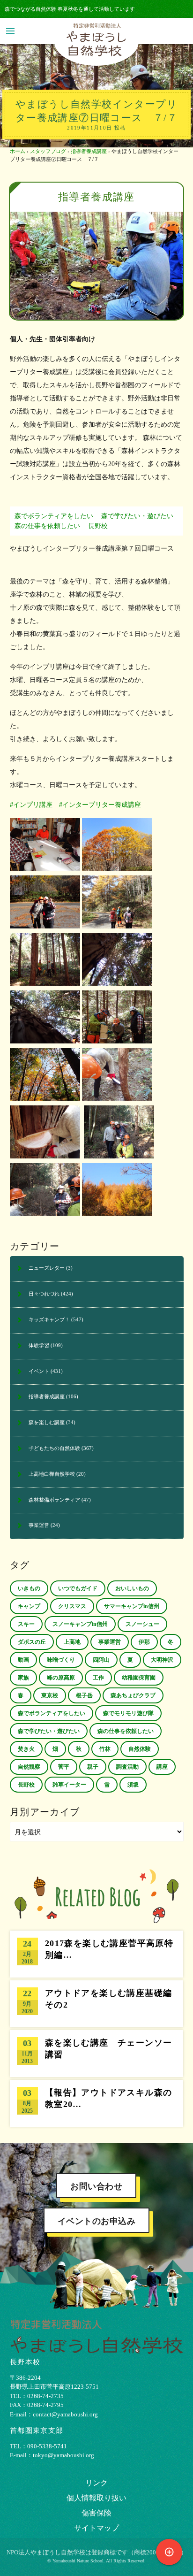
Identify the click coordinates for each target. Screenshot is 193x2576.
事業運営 (39, 1525)
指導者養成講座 (89, 151)
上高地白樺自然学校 (52, 1474)
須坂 (133, 1785)
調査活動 (127, 1767)
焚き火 (26, 1749)
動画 (23, 1660)
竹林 (105, 1749)
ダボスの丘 (32, 1642)
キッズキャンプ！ (49, 1319)
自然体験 (140, 1749)
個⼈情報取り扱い (96, 2498)
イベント (39, 1371)
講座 (162, 1767)
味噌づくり (61, 1660)
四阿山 (101, 1660)
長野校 (98, 526)
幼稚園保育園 (139, 1678)
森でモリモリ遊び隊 (128, 1713)
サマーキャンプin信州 (132, 1606)
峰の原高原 (61, 1678)
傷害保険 (96, 2513)
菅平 (64, 1767)
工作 (98, 1678)
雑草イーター (69, 1785)
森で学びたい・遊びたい (137, 516)
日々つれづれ (44, 1294)
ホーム (18, 151)
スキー (26, 1624)
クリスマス (72, 1606)
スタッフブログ (48, 151)
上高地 (72, 1642)
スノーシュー (142, 1624)
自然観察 (29, 1767)
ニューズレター (47, 1268)
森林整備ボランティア (54, 1500)
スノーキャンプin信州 (80, 1624)
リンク (96, 2483)
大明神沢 (162, 1660)
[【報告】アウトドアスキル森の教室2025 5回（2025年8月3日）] (96, 2103)
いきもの (29, 1588)
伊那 (144, 1642)
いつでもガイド (78, 1588)
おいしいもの (132, 1588)
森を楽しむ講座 (47, 1422)
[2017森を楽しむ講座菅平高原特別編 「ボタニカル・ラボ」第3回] (96, 1954)
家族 (23, 1678)
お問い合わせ (96, 2186)
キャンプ (29, 1606)
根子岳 (84, 1695)
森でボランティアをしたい (54, 516)
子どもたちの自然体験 (54, 1448)
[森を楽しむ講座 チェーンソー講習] (96, 2054)
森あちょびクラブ (133, 1695)
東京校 (50, 1695)
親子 (93, 1767)
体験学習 (39, 1345)
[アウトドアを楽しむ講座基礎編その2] (96, 2004)
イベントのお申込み (97, 2221)
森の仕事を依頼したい (47, 526)
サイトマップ (96, 2528)
